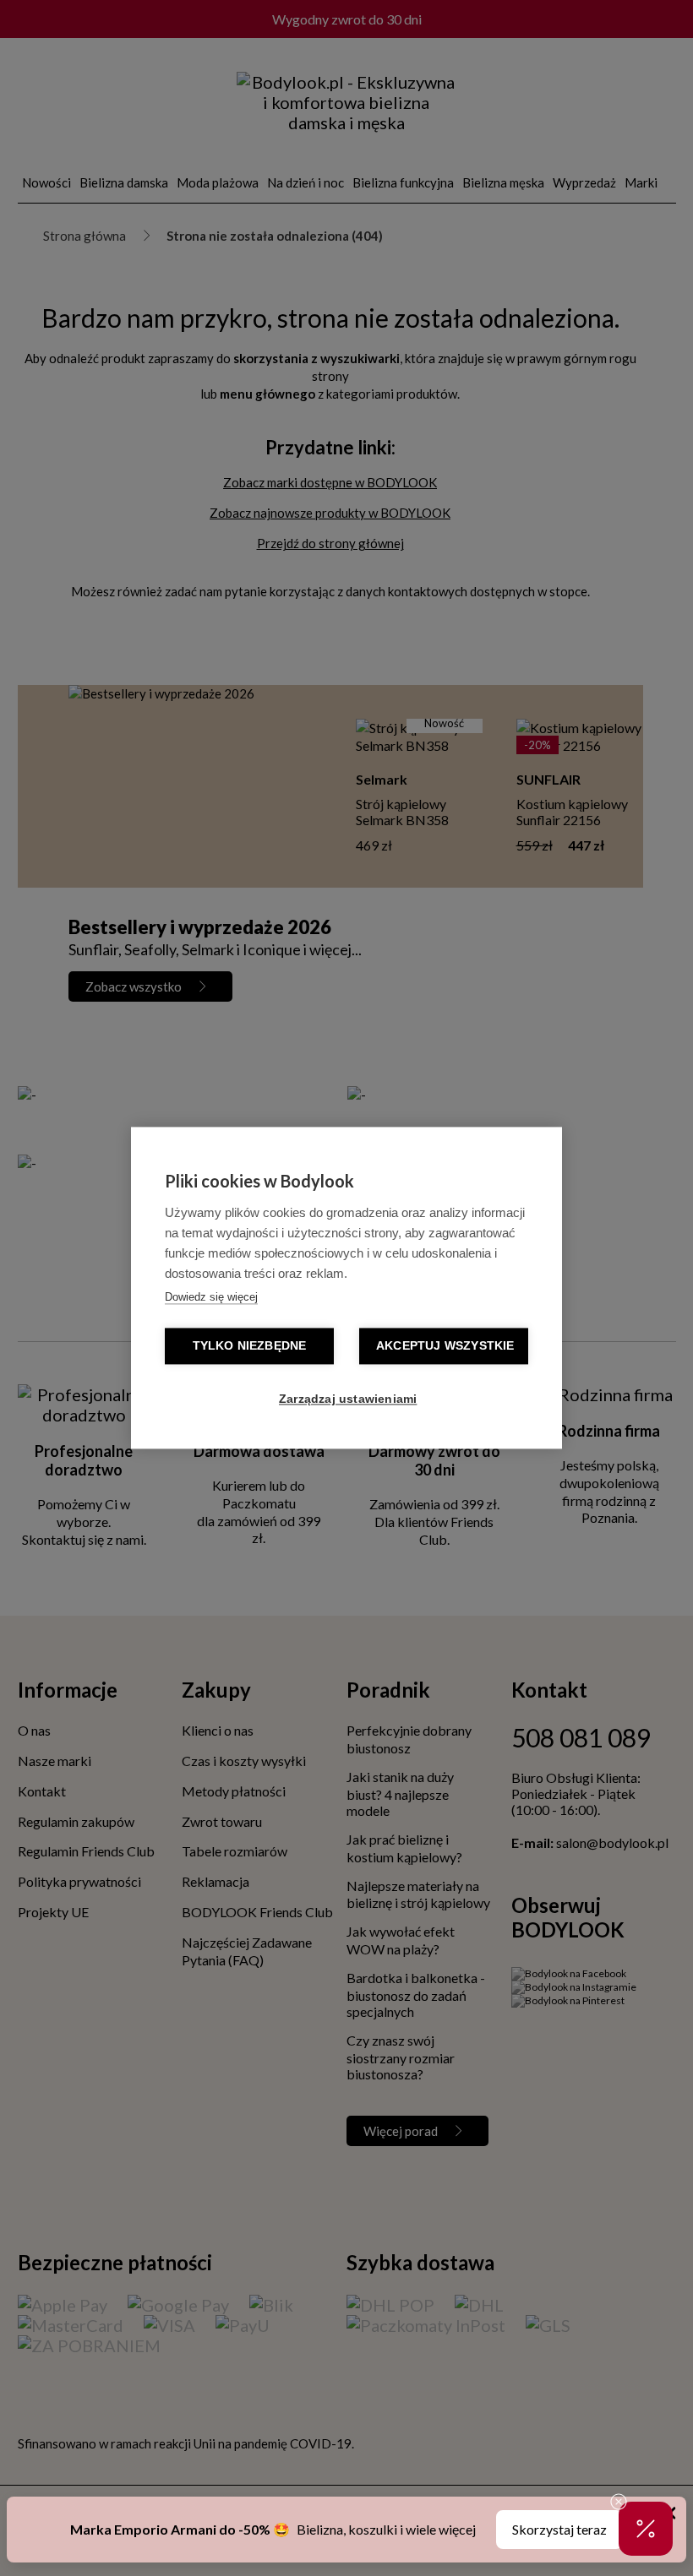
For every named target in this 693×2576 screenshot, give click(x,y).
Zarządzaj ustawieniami (348, 1400)
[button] (646, 2529)
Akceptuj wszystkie (445, 1347)
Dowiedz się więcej (211, 1298)
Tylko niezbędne (250, 1347)
